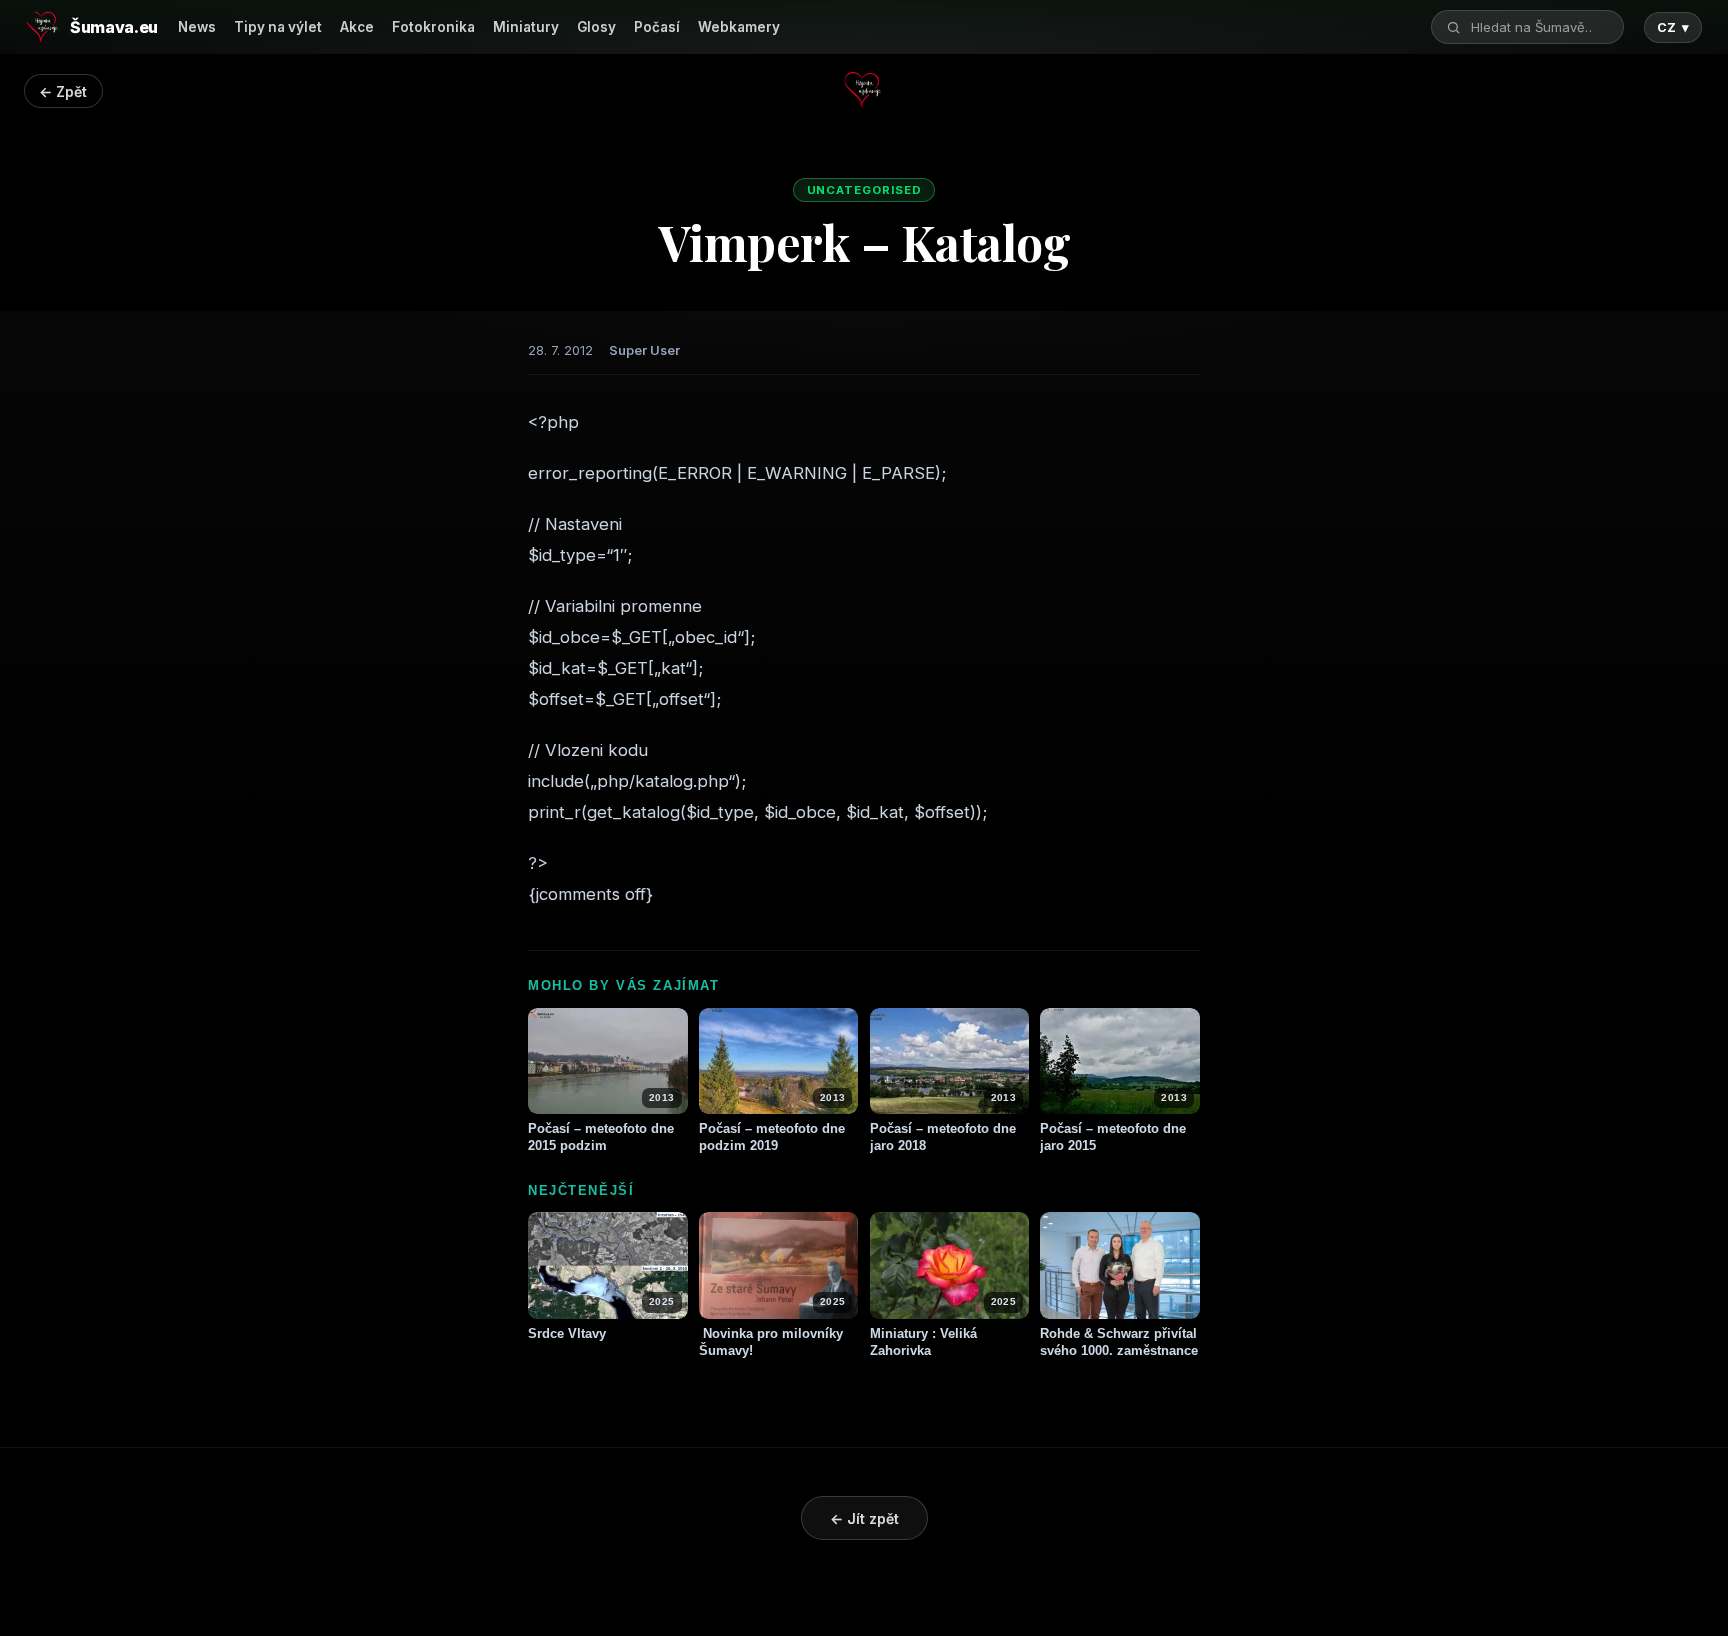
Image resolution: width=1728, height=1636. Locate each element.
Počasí (657, 27)
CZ (1673, 27)
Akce (357, 27)
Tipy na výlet (278, 27)
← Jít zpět (864, 1518)
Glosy (596, 27)
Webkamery (739, 27)
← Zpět (63, 91)
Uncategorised (864, 190)
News (197, 27)
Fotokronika (433, 27)
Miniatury (526, 27)
